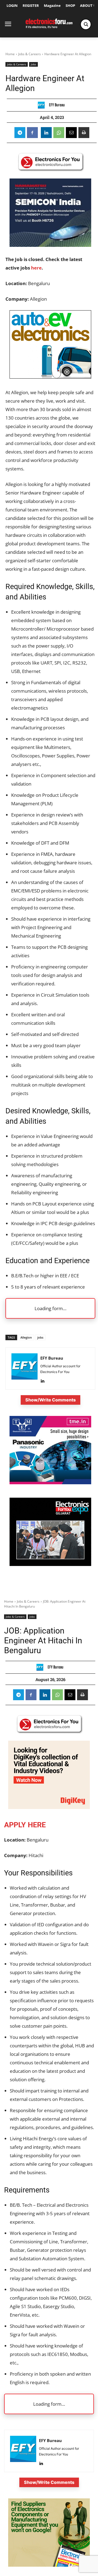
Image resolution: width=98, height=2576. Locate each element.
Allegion (26, 1337)
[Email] (71, 133)
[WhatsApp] (59, 133)
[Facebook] (32, 133)
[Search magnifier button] (86, 24)
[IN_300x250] (50, 1483)
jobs (40, 1337)
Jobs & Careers (30, 54)
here (36, 268)
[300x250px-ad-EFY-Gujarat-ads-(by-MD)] (50, 1564)
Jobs (33, 64)
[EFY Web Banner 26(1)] (50, 245)
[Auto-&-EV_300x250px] (50, 377)
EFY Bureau (57, 105)
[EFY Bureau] (43, 105)
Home (10, 54)
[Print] (84, 133)
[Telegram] (20, 133)
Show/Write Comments (50, 1400)
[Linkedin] (46, 133)
